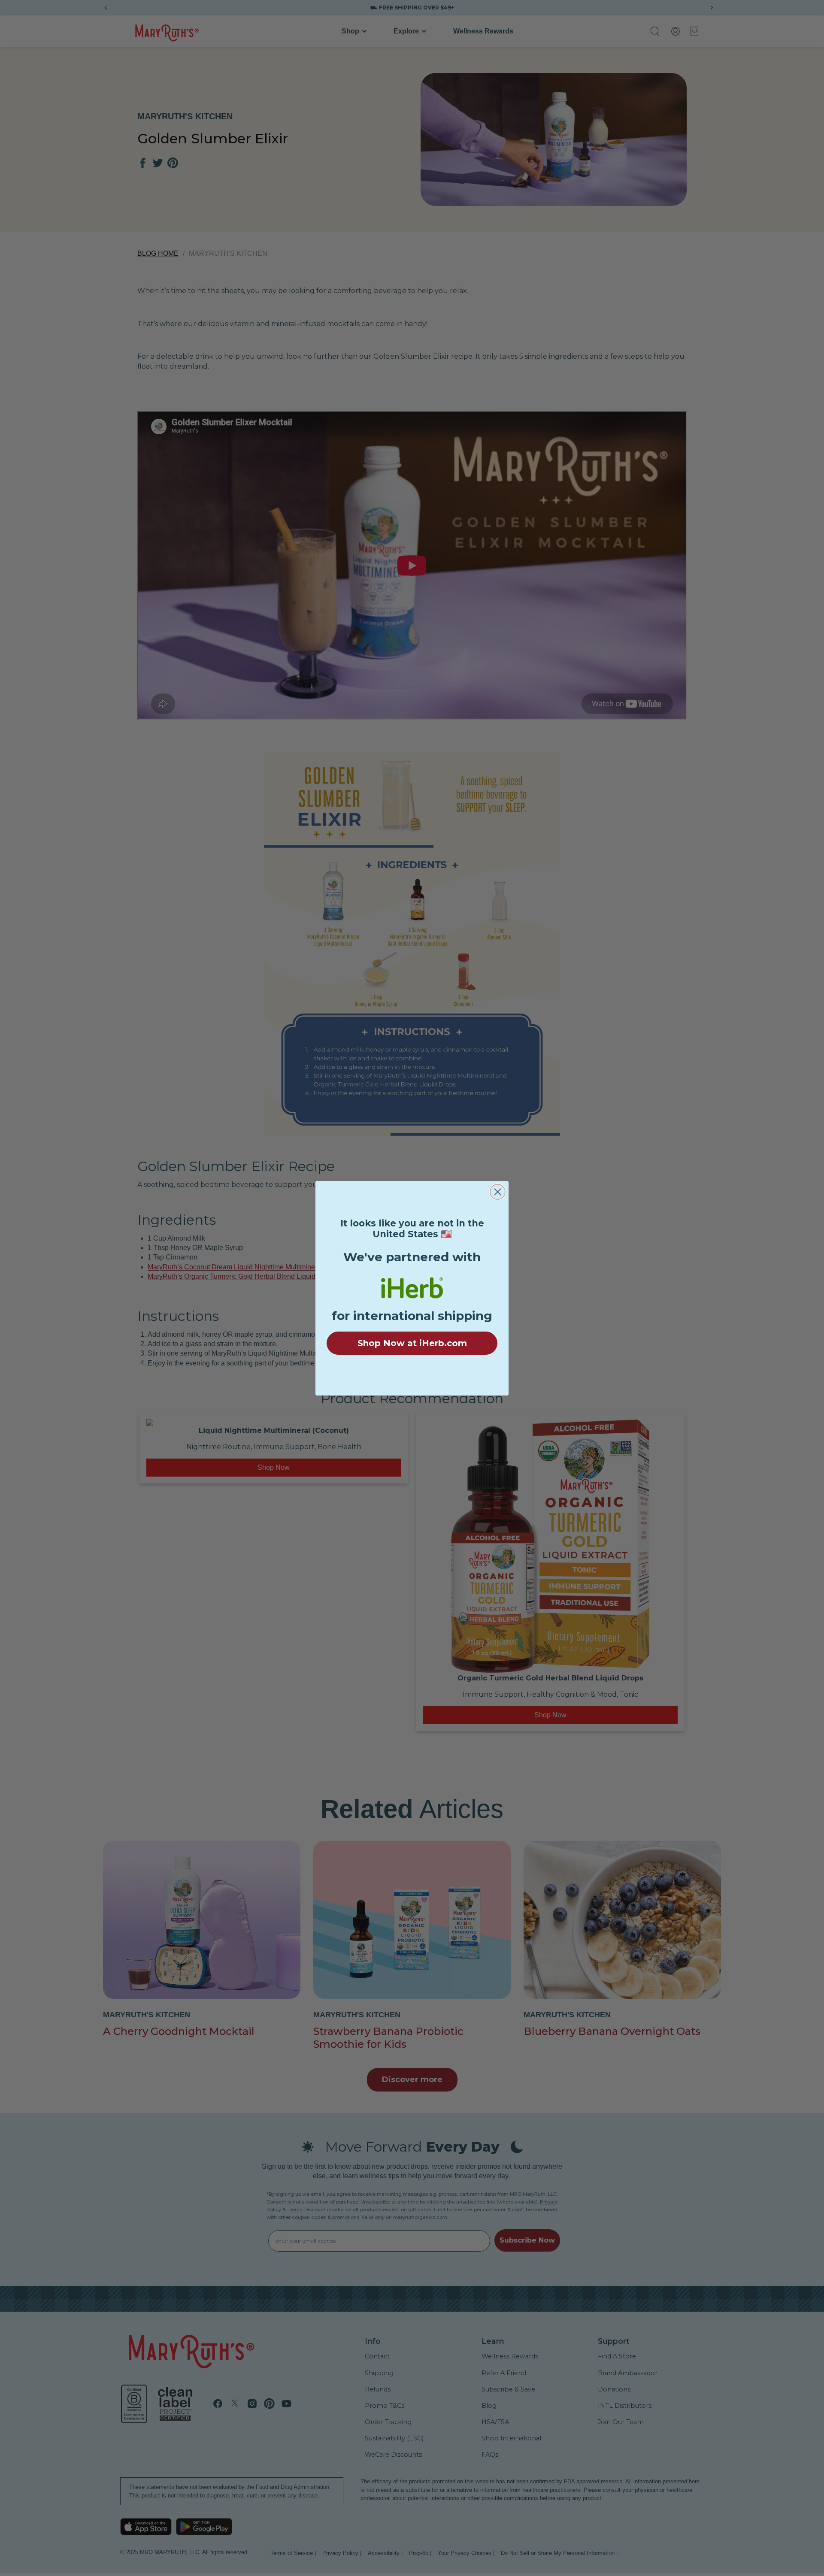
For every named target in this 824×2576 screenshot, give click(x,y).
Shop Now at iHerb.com (412, 1343)
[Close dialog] (498, 1192)
